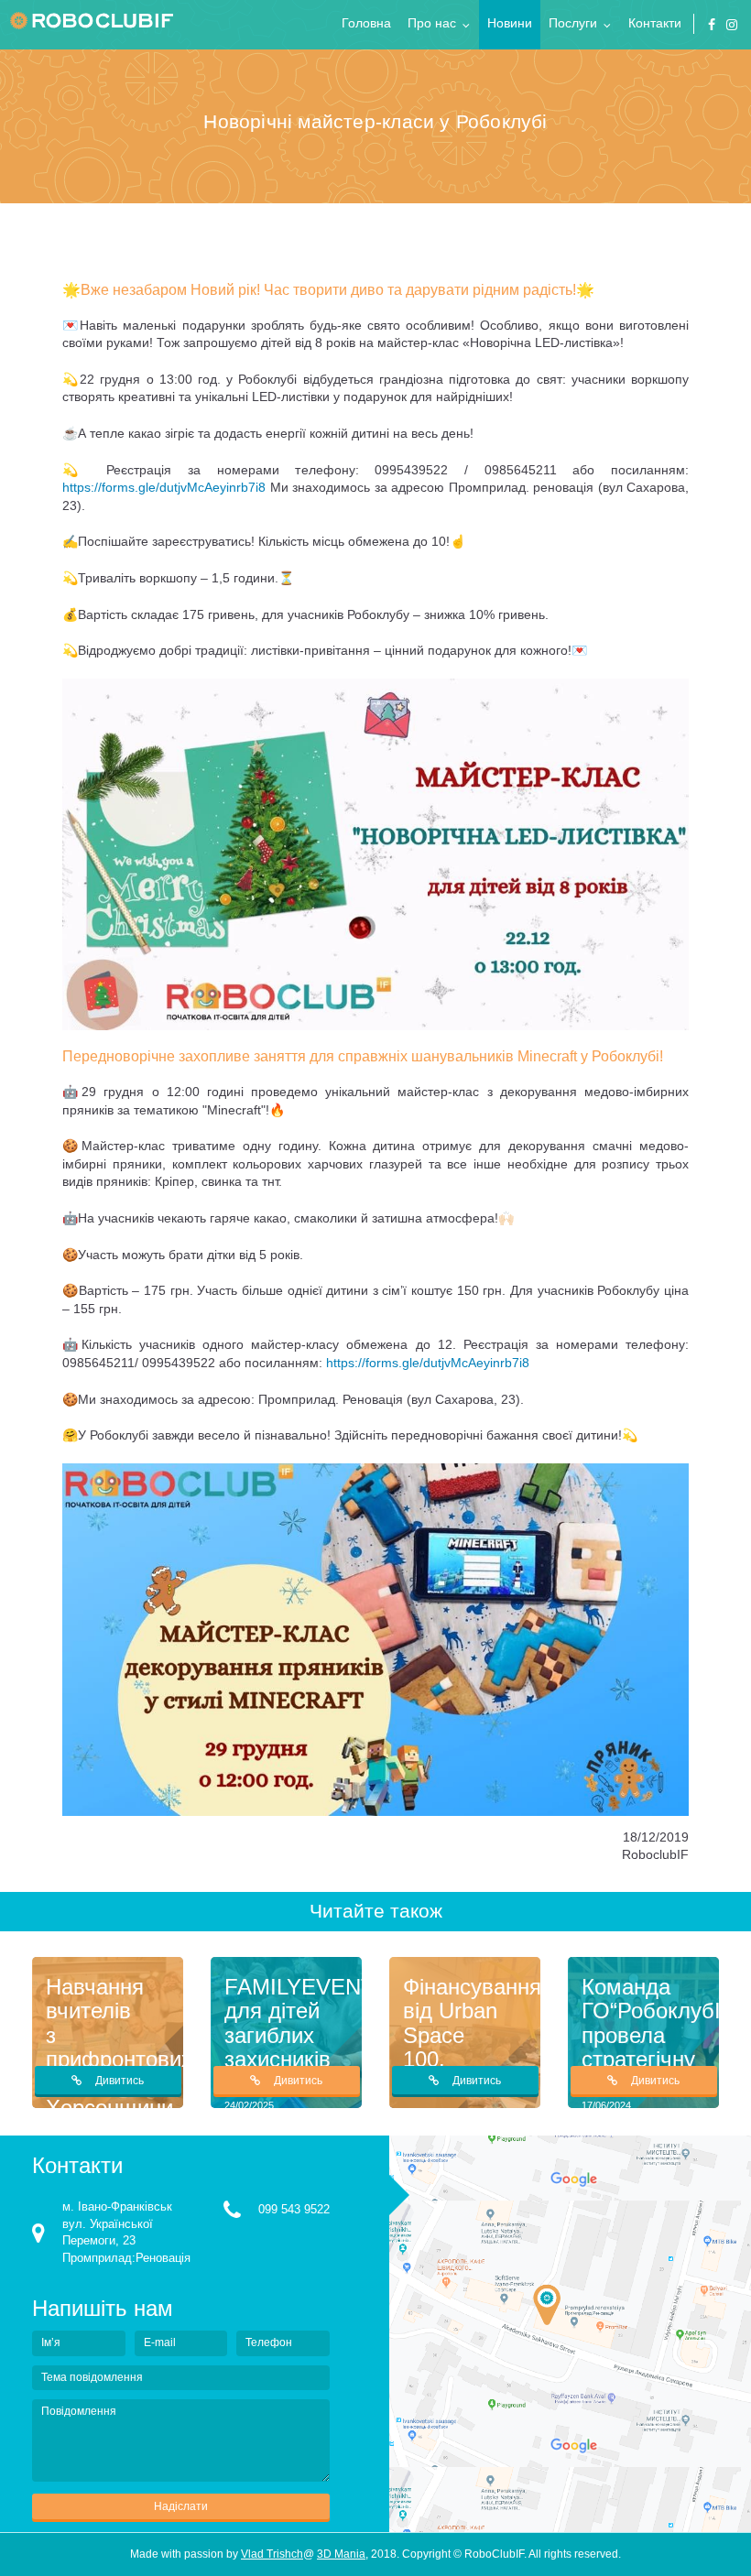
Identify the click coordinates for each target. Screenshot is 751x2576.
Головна (366, 23)
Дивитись (120, 2081)
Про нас (432, 23)
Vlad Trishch (272, 2554)
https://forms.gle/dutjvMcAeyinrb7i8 (164, 487)
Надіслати (181, 2506)
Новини (510, 23)
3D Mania (341, 2554)
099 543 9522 (294, 2209)
